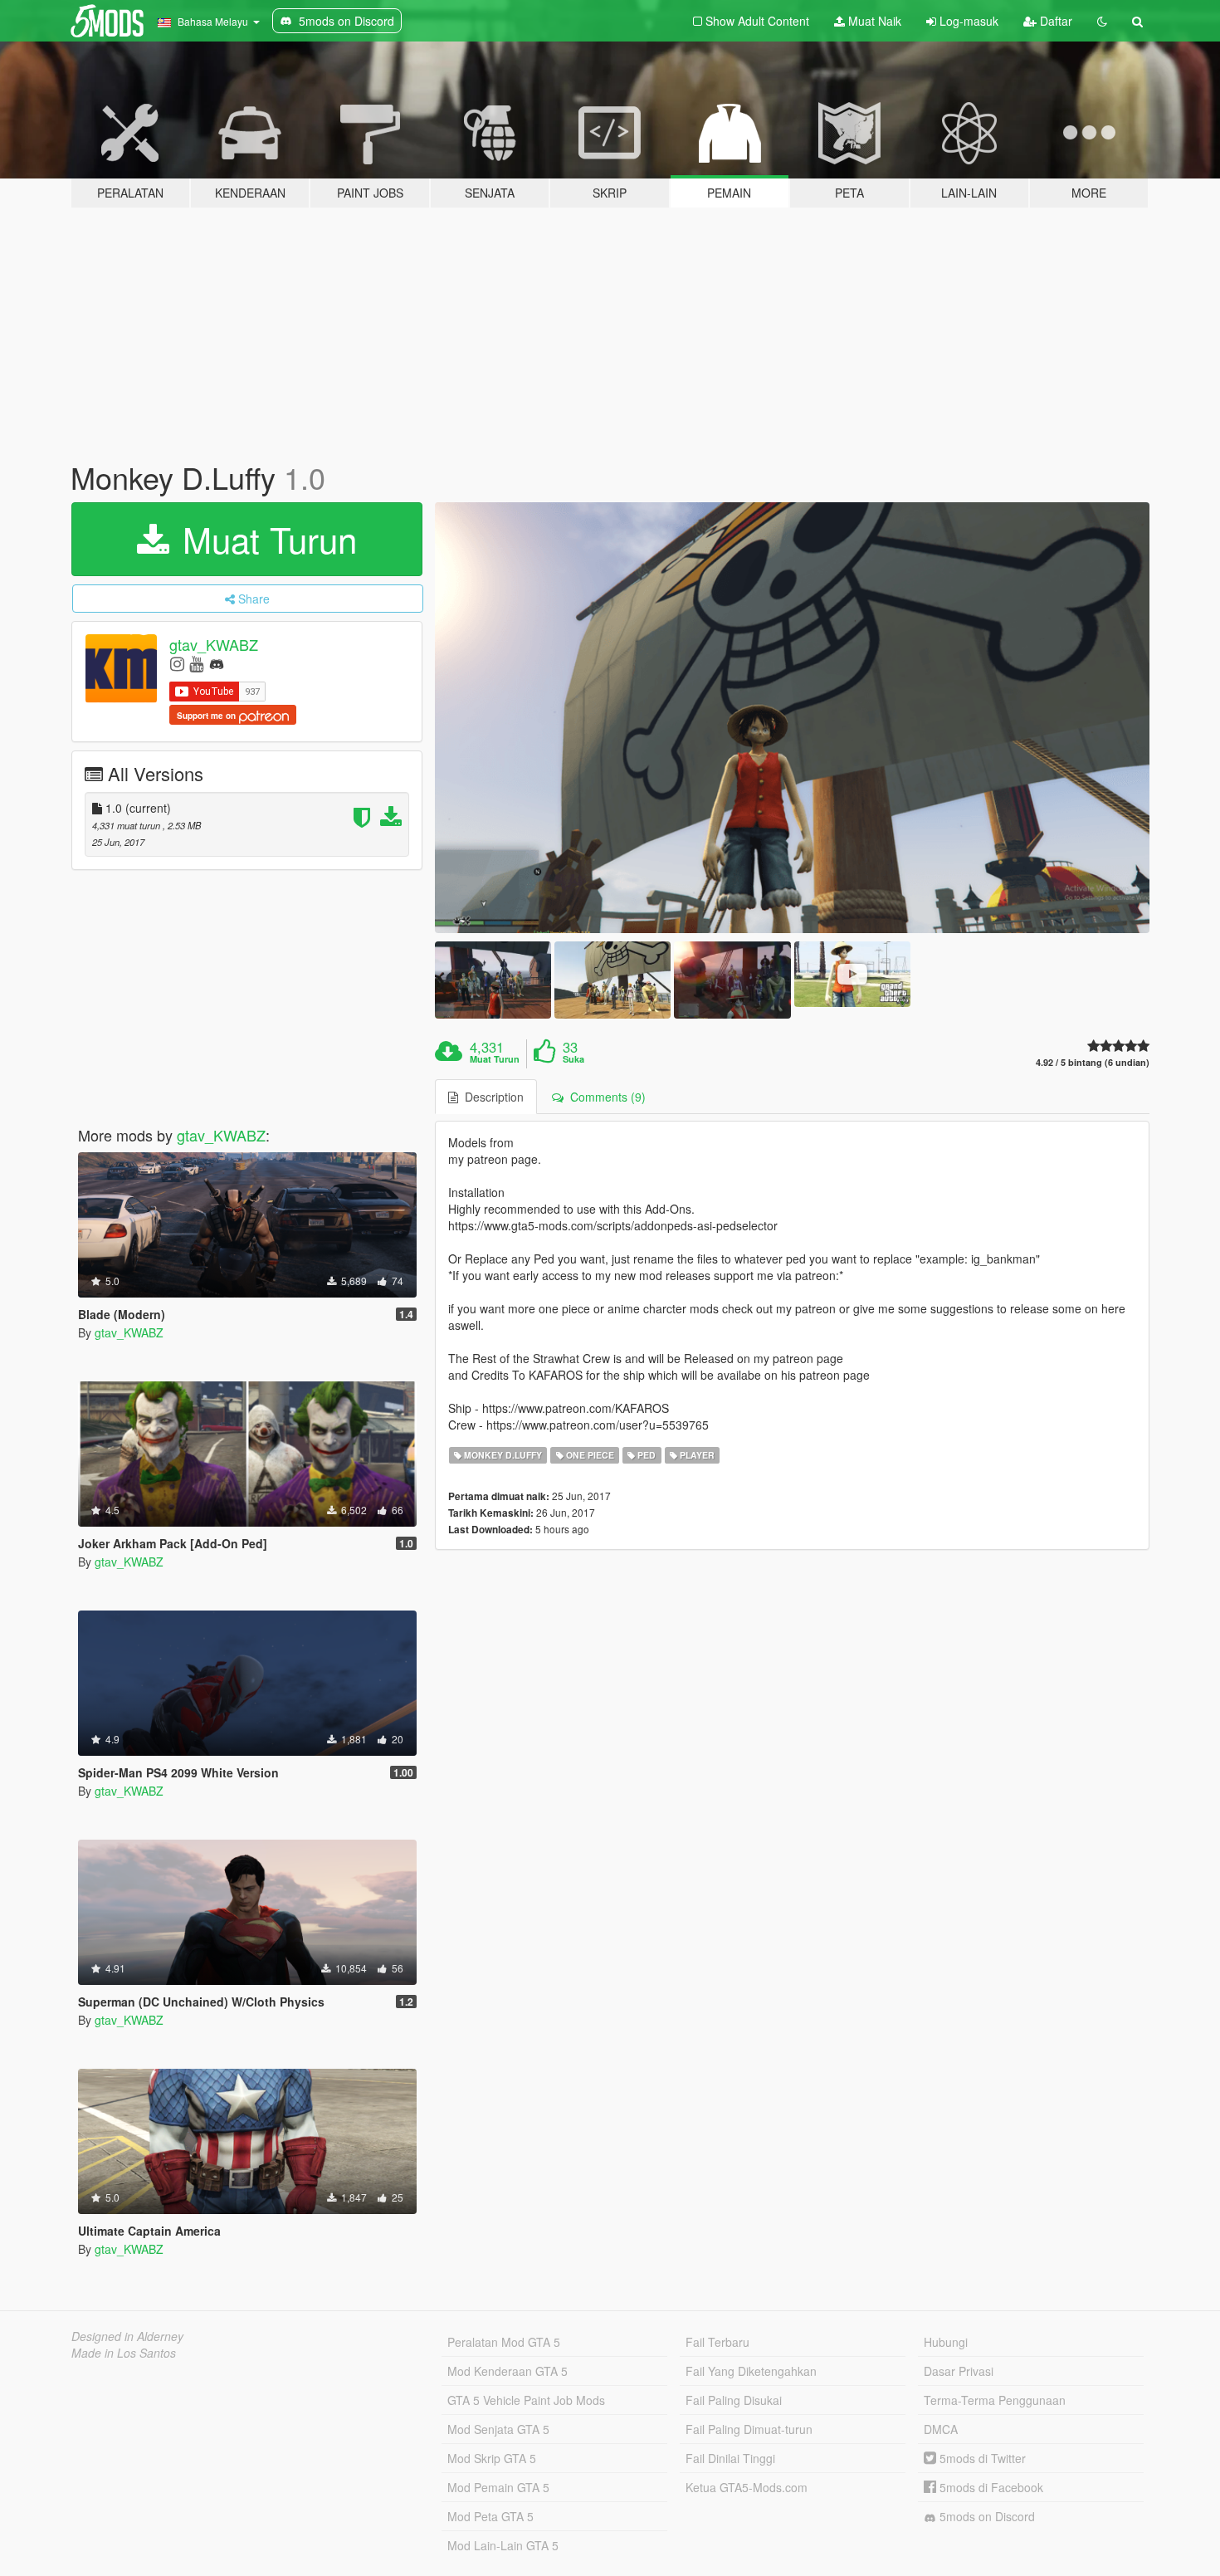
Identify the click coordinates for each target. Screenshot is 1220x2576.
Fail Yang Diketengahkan (751, 2371)
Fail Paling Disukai (734, 2400)
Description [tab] (491, 1097)
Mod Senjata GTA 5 (498, 2429)
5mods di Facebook (990, 2487)
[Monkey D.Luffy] (793, 718)
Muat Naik (873, 21)
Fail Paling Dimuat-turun (749, 2429)
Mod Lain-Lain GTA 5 (503, 2545)
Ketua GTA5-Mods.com (747, 2487)
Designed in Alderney (127, 2336)
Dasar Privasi (959, 2371)
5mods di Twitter (981, 2458)
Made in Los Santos (124, 2353)
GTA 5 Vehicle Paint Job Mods (526, 2400)
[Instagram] (177, 663)
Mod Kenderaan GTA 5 (508, 2371)
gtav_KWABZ (214, 644)
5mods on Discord (986, 2516)
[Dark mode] (1102, 21)
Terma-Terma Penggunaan (995, 2400)
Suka (573, 1059)
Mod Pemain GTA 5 (498, 2487)
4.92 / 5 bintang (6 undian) (1093, 1062)
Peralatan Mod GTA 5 (504, 2342)
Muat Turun (265, 539)
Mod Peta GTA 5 (490, 2516)
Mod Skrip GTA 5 (492, 2458)
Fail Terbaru (717, 2342)
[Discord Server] (217, 663)
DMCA (941, 2429)
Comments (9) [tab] (605, 1097)
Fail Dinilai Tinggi (730, 2458)
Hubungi (946, 2342)
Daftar (1054, 21)
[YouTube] (196, 663)
